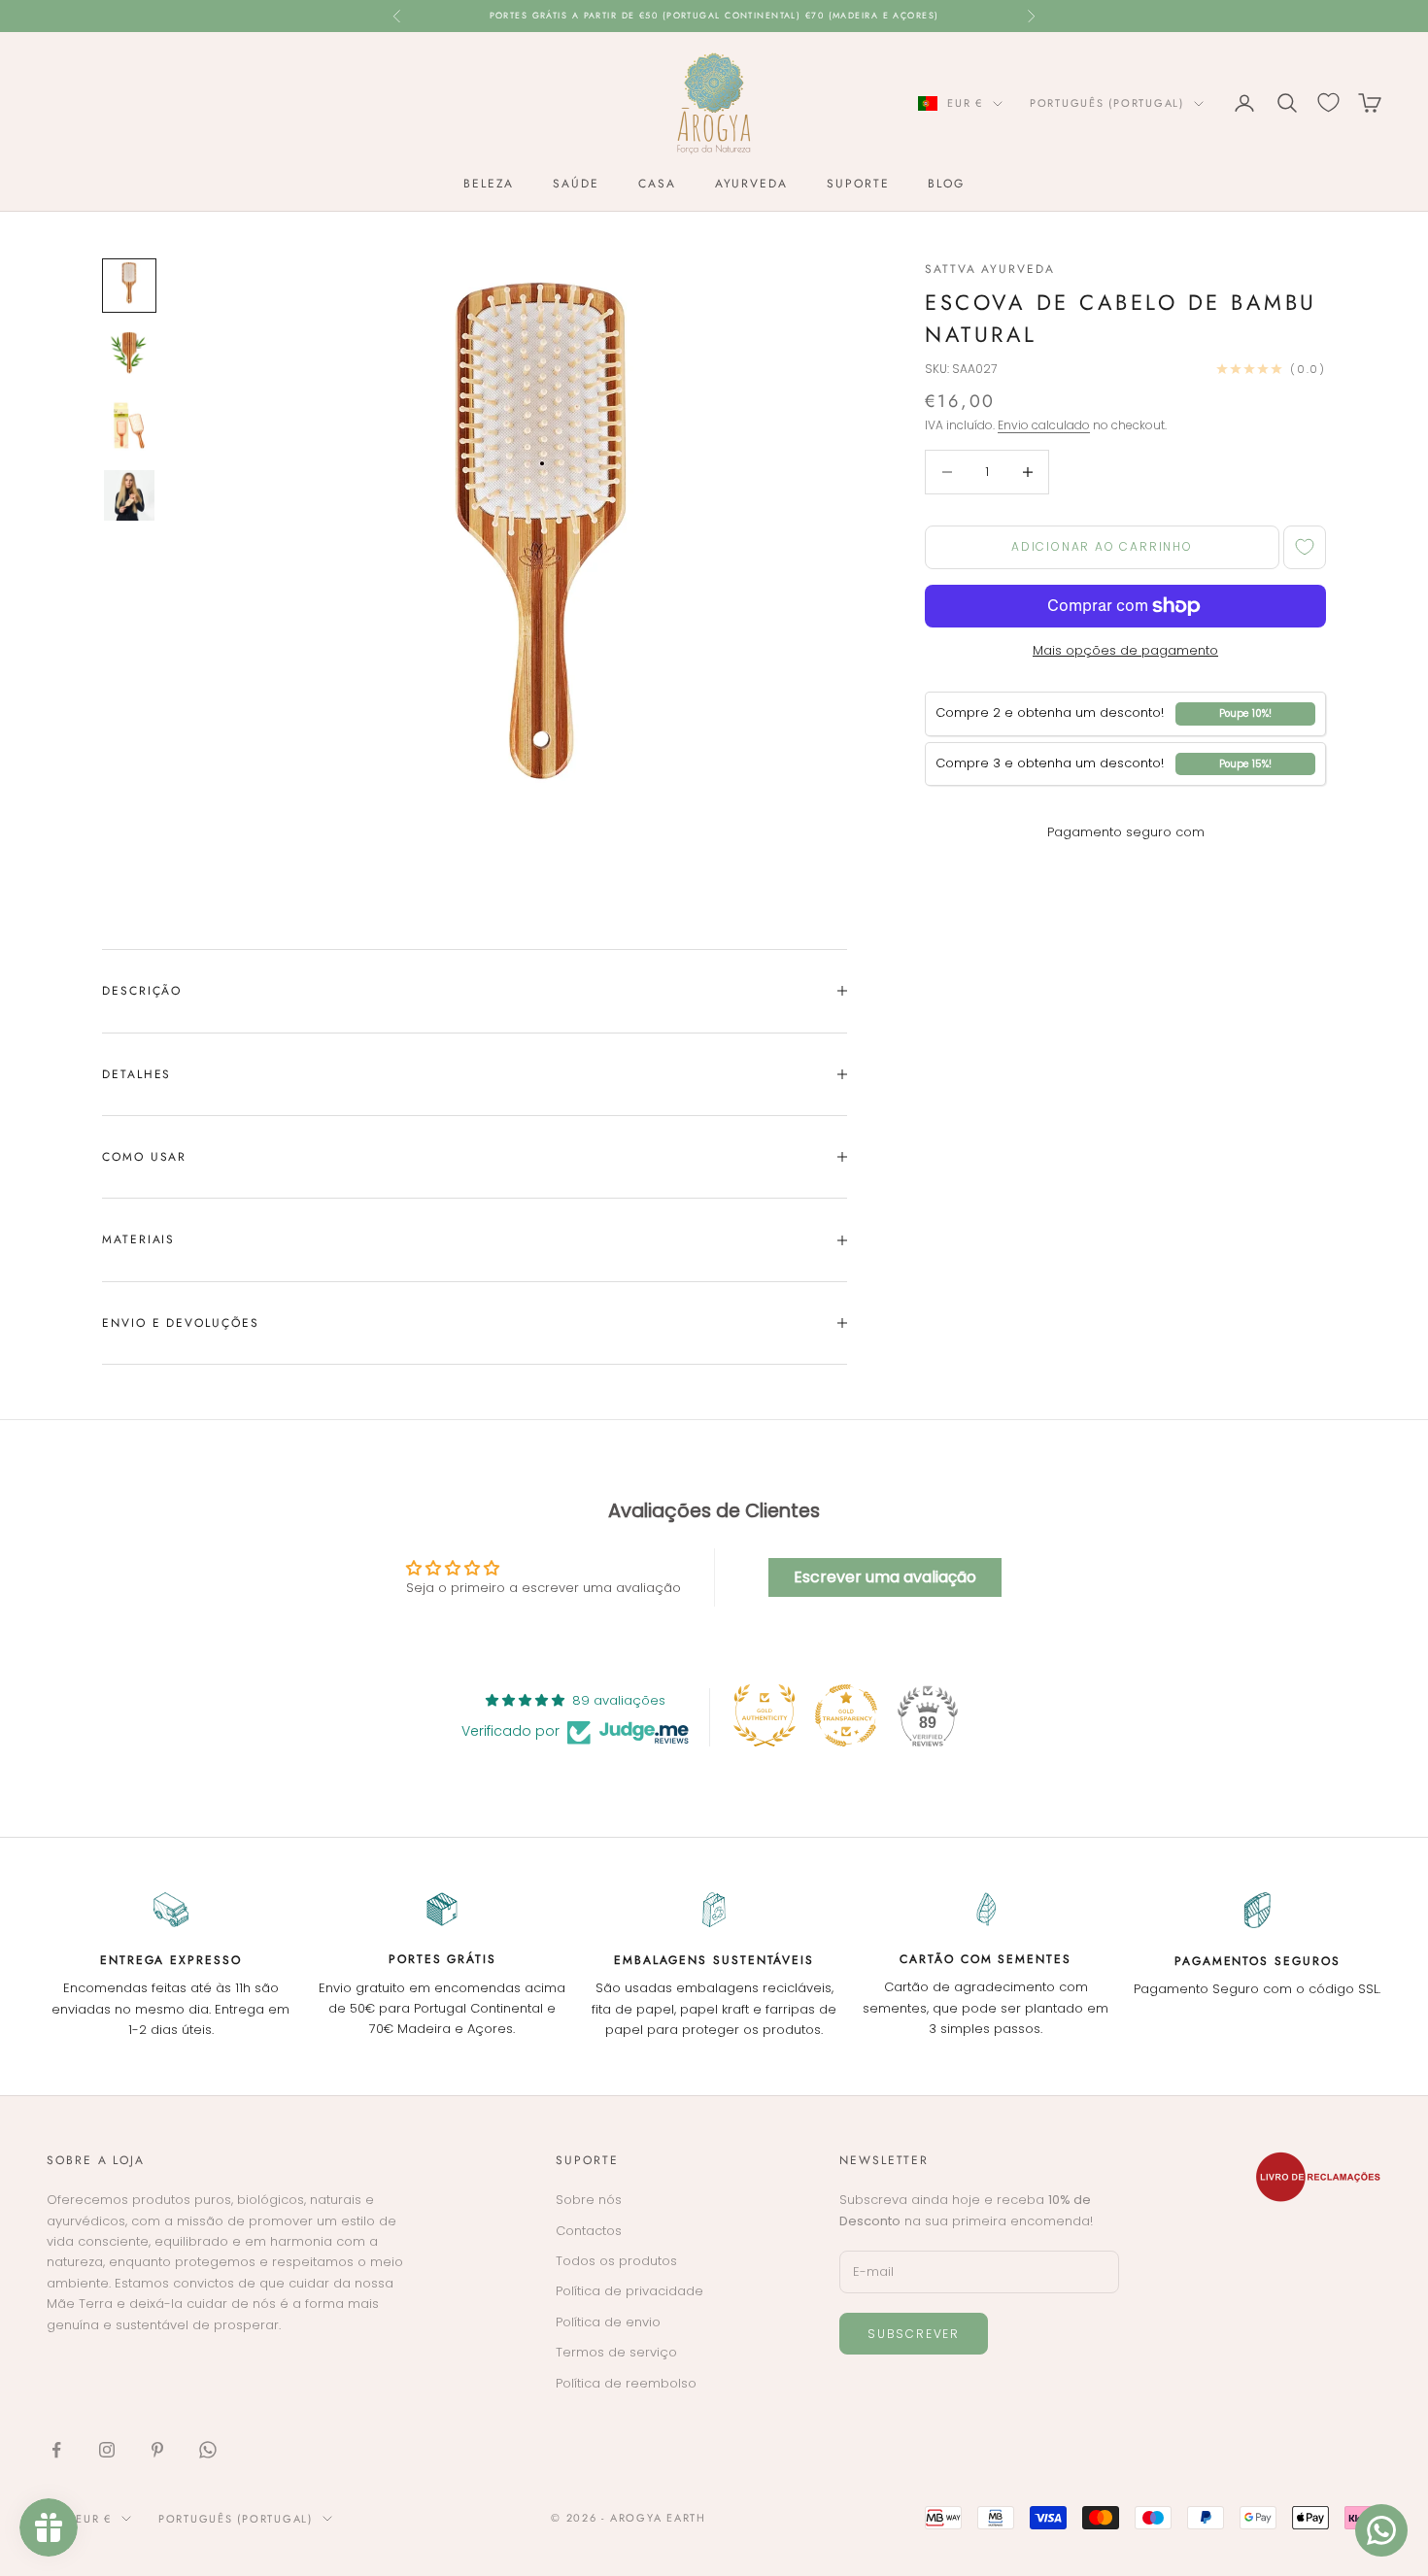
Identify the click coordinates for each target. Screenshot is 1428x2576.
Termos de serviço (616, 2352)
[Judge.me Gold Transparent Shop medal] (846, 1715)
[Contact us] (1381, 2530)
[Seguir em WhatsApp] (208, 2450)
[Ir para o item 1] (129, 286)
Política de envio (608, 2322)
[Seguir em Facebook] (56, 2450)
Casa (657, 184)
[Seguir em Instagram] (107, 2450)
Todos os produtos (616, 2261)
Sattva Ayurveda (990, 269)
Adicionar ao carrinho (1102, 547)
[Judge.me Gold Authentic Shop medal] (765, 1715)
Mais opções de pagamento (1125, 650)
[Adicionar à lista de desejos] (1305, 547)
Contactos (589, 2231)
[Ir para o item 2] (129, 356)
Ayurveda (751, 184)
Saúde (576, 184)
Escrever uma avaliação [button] (885, 1577)
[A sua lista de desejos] (1328, 102)
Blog (946, 184)
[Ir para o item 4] (129, 495)
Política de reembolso (626, 2383)
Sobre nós (589, 2200)
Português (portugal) (1107, 103)
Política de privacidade (629, 2291)
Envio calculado (1044, 425)
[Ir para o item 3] (129, 425)
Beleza (489, 184)
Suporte (858, 184)
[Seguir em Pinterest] (157, 2450)
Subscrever (914, 2334)
